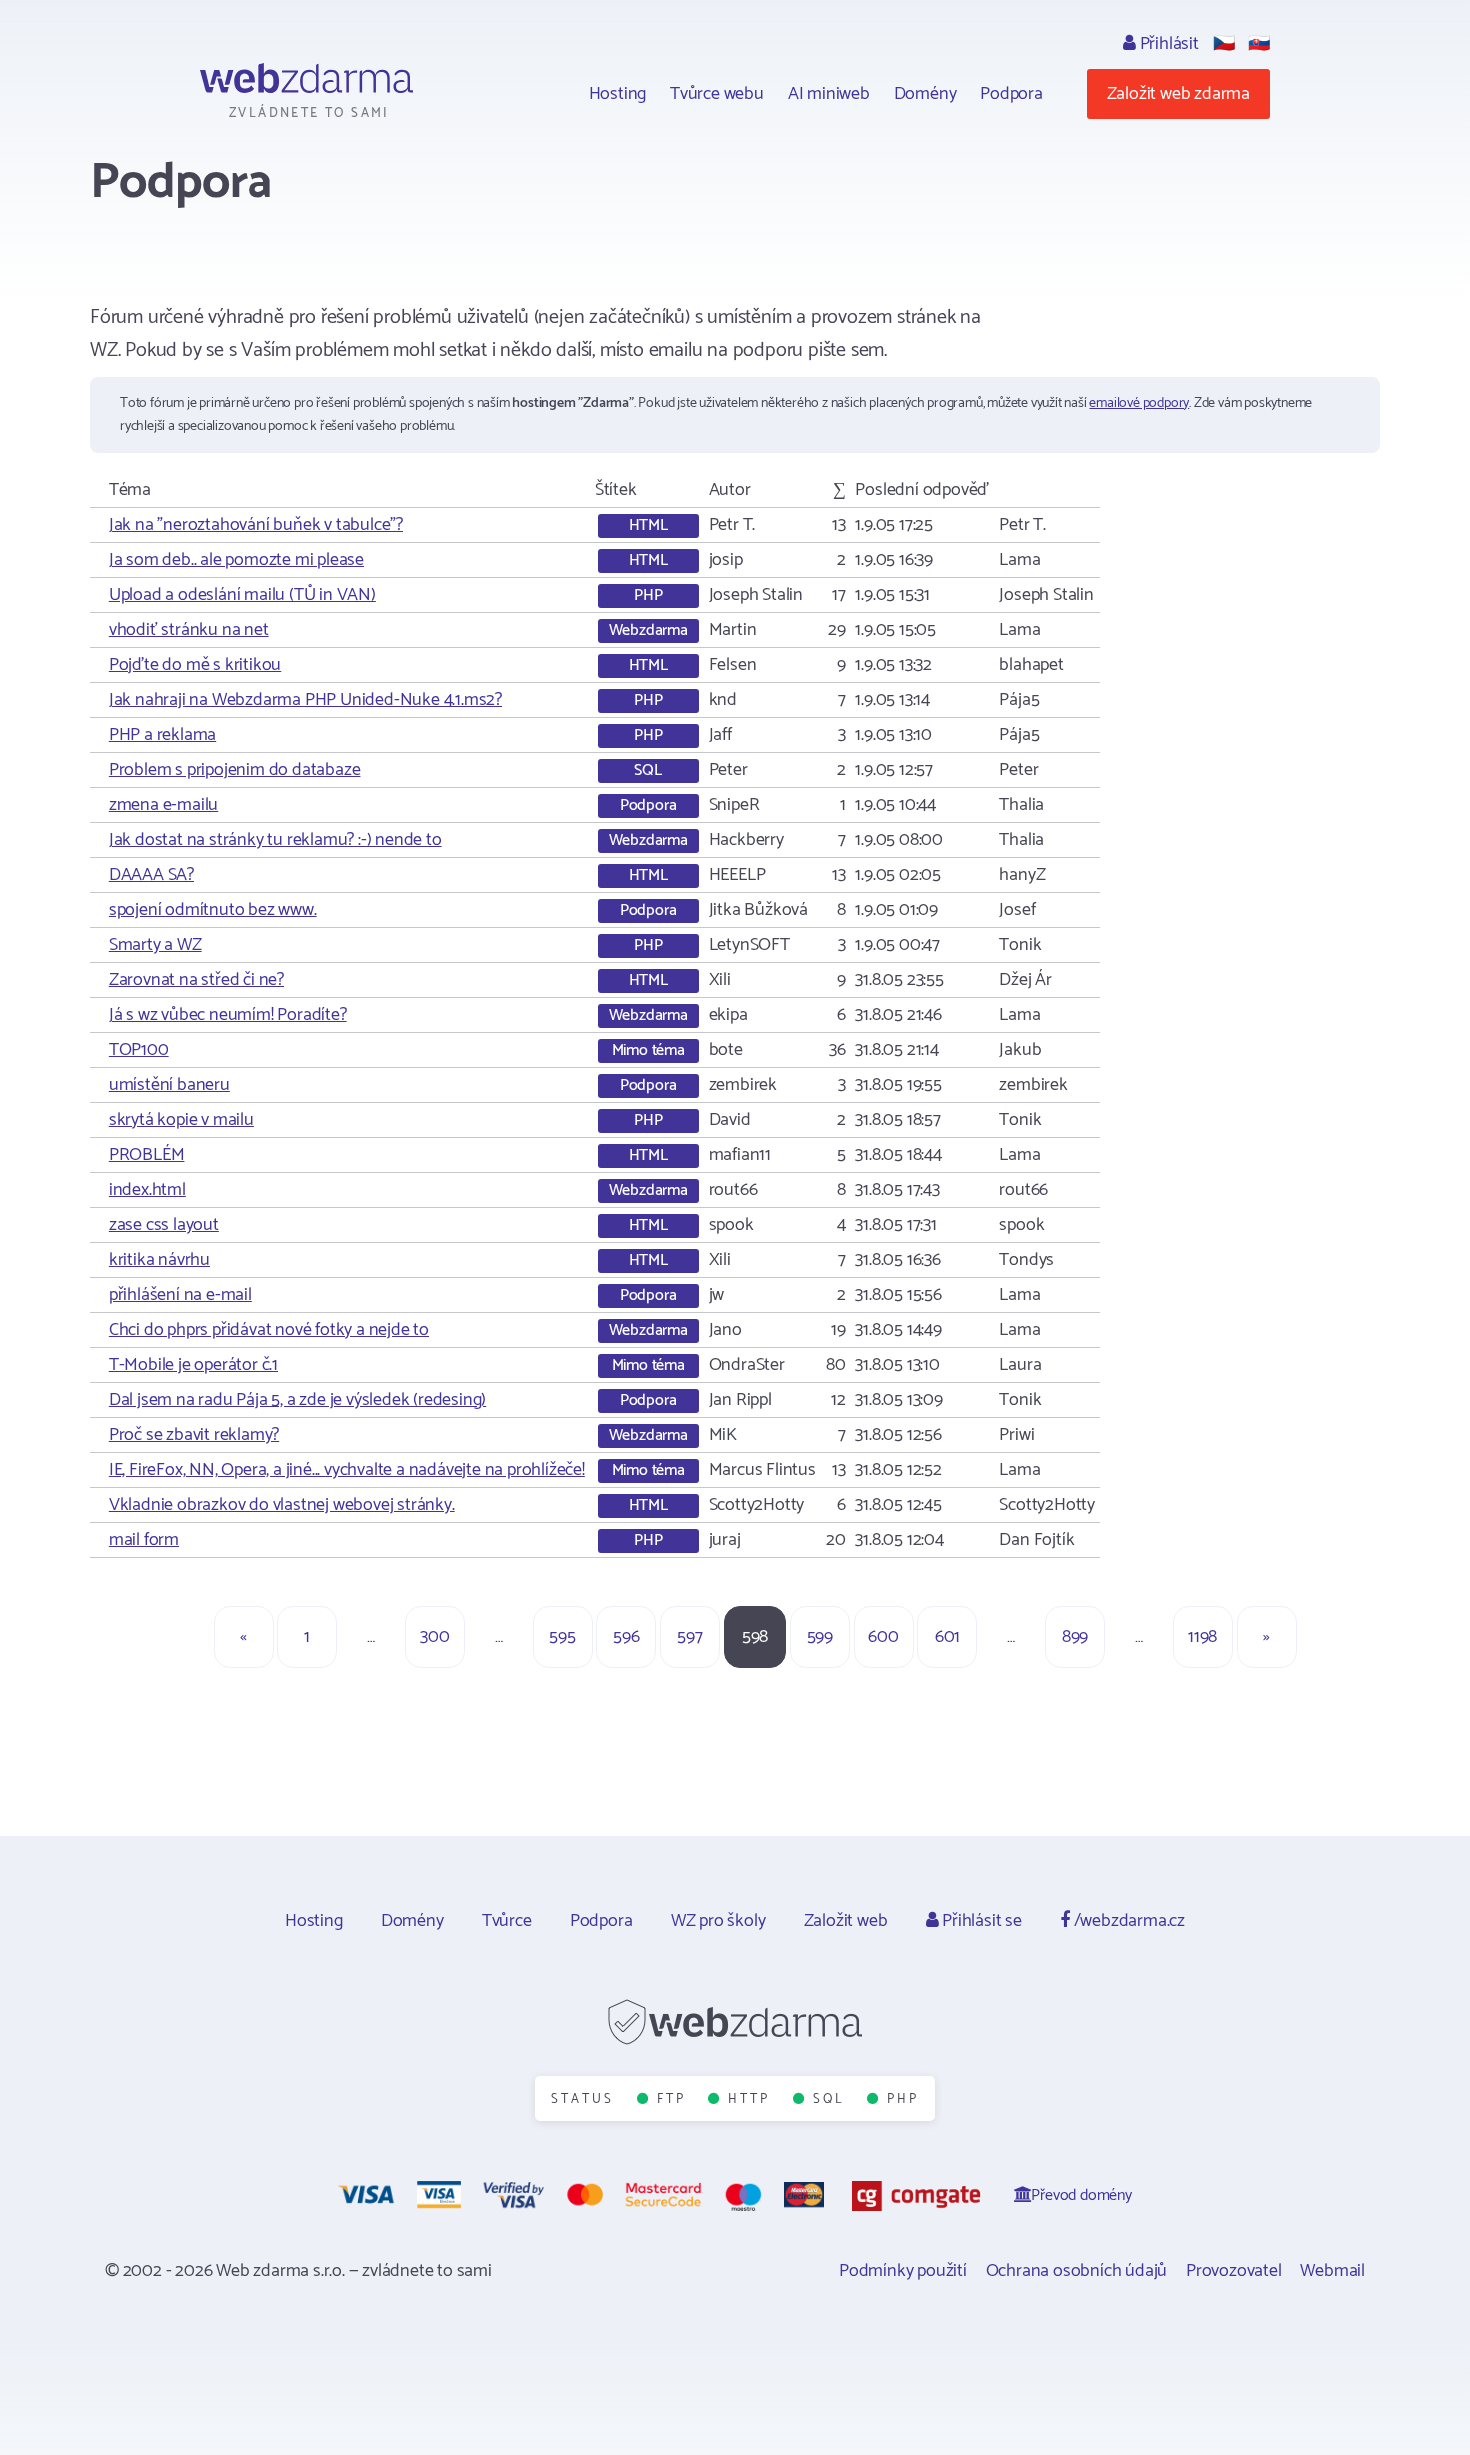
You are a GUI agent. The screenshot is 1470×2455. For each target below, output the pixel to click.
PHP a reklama (162, 735)
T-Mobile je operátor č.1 (193, 1365)
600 (883, 1637)
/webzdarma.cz (1127, 1921)
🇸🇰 (1259, 44)
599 (820, 1637)
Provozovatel (1234, 2271)
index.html (147, 1190)
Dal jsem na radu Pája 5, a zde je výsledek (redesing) (297, 1400)
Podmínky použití (903, 2271)
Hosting (618, 94)
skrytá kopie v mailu (181, 1120)
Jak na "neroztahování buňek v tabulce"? (256, 525)
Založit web (846, 1921)
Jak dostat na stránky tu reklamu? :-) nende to (275, 840)
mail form (144, 1540)
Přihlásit (1167, 44)
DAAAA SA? (151, 875)
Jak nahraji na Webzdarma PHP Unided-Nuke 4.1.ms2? (305, 700)
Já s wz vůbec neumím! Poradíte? (228, 1015)
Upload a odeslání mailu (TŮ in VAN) (242, 595)
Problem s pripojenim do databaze (235, 770)
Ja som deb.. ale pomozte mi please (236, 560)
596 (626, 1637)
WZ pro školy (718, 1921)
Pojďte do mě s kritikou (195, 665)
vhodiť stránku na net (189, 630)
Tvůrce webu (717, 94)
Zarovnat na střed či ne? (196, 980)
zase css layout (164, 1225)
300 (434, 1637)
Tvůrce (507, 1921)
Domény (925, 94)
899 (1075, 1637)
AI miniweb (829, 94)
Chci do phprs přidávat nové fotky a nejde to (269, 1330)
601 (947, 1637)
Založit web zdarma (1178, 94)
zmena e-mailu (163, 805)
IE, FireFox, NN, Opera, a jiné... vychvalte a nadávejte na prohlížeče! (347, 1470)
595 (562, 1637)
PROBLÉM (147, 1155)
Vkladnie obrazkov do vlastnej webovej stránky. (282, 1505)
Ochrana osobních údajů (1077, 2271)
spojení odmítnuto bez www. (213, 910)
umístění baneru (169, 1085)
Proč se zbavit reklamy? (194, 1435)
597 (689, 1637)
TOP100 (139, 1050)
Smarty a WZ (155, 945)
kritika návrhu (159, 1260)
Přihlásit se (979, 1921)
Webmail (1332, 2271)
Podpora (1011, 94)
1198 (1202, 1637)
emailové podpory (1139, 403)
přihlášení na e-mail (180, 1295)
